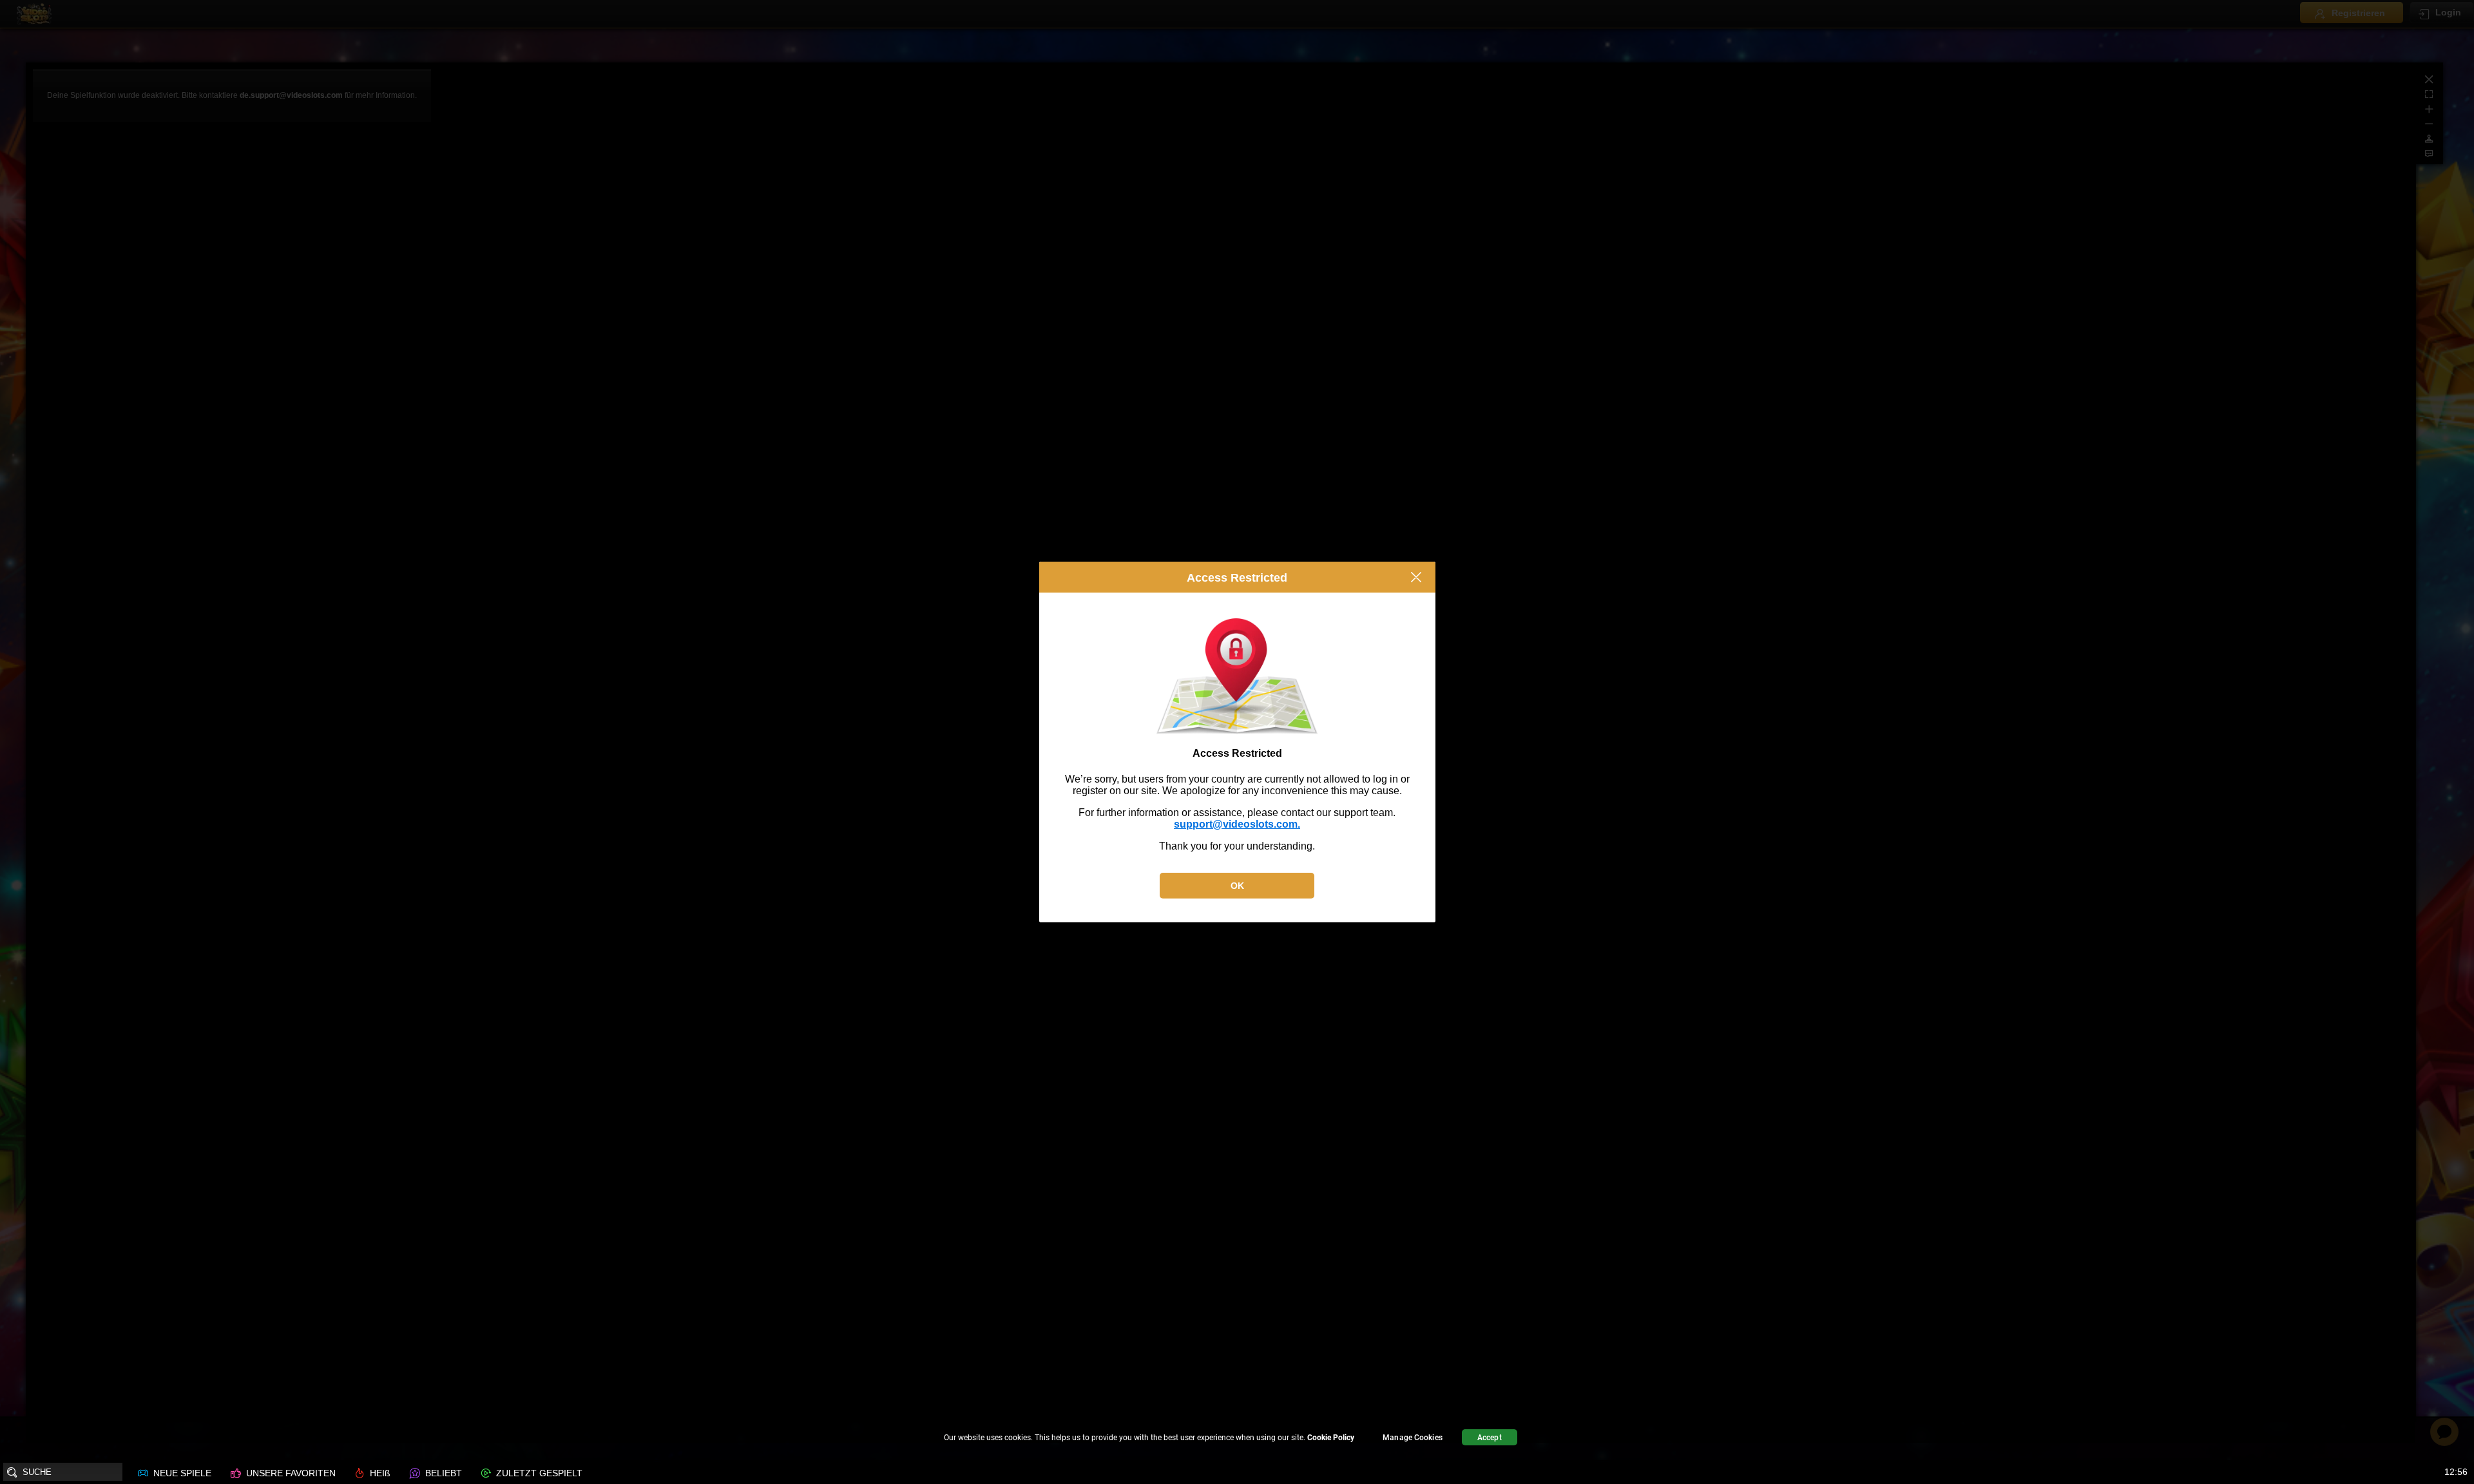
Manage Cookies (1413, 1438)
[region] (1237, 1439)
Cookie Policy (1331, 1438)
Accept (1490, 1438)
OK (1237, 886)
